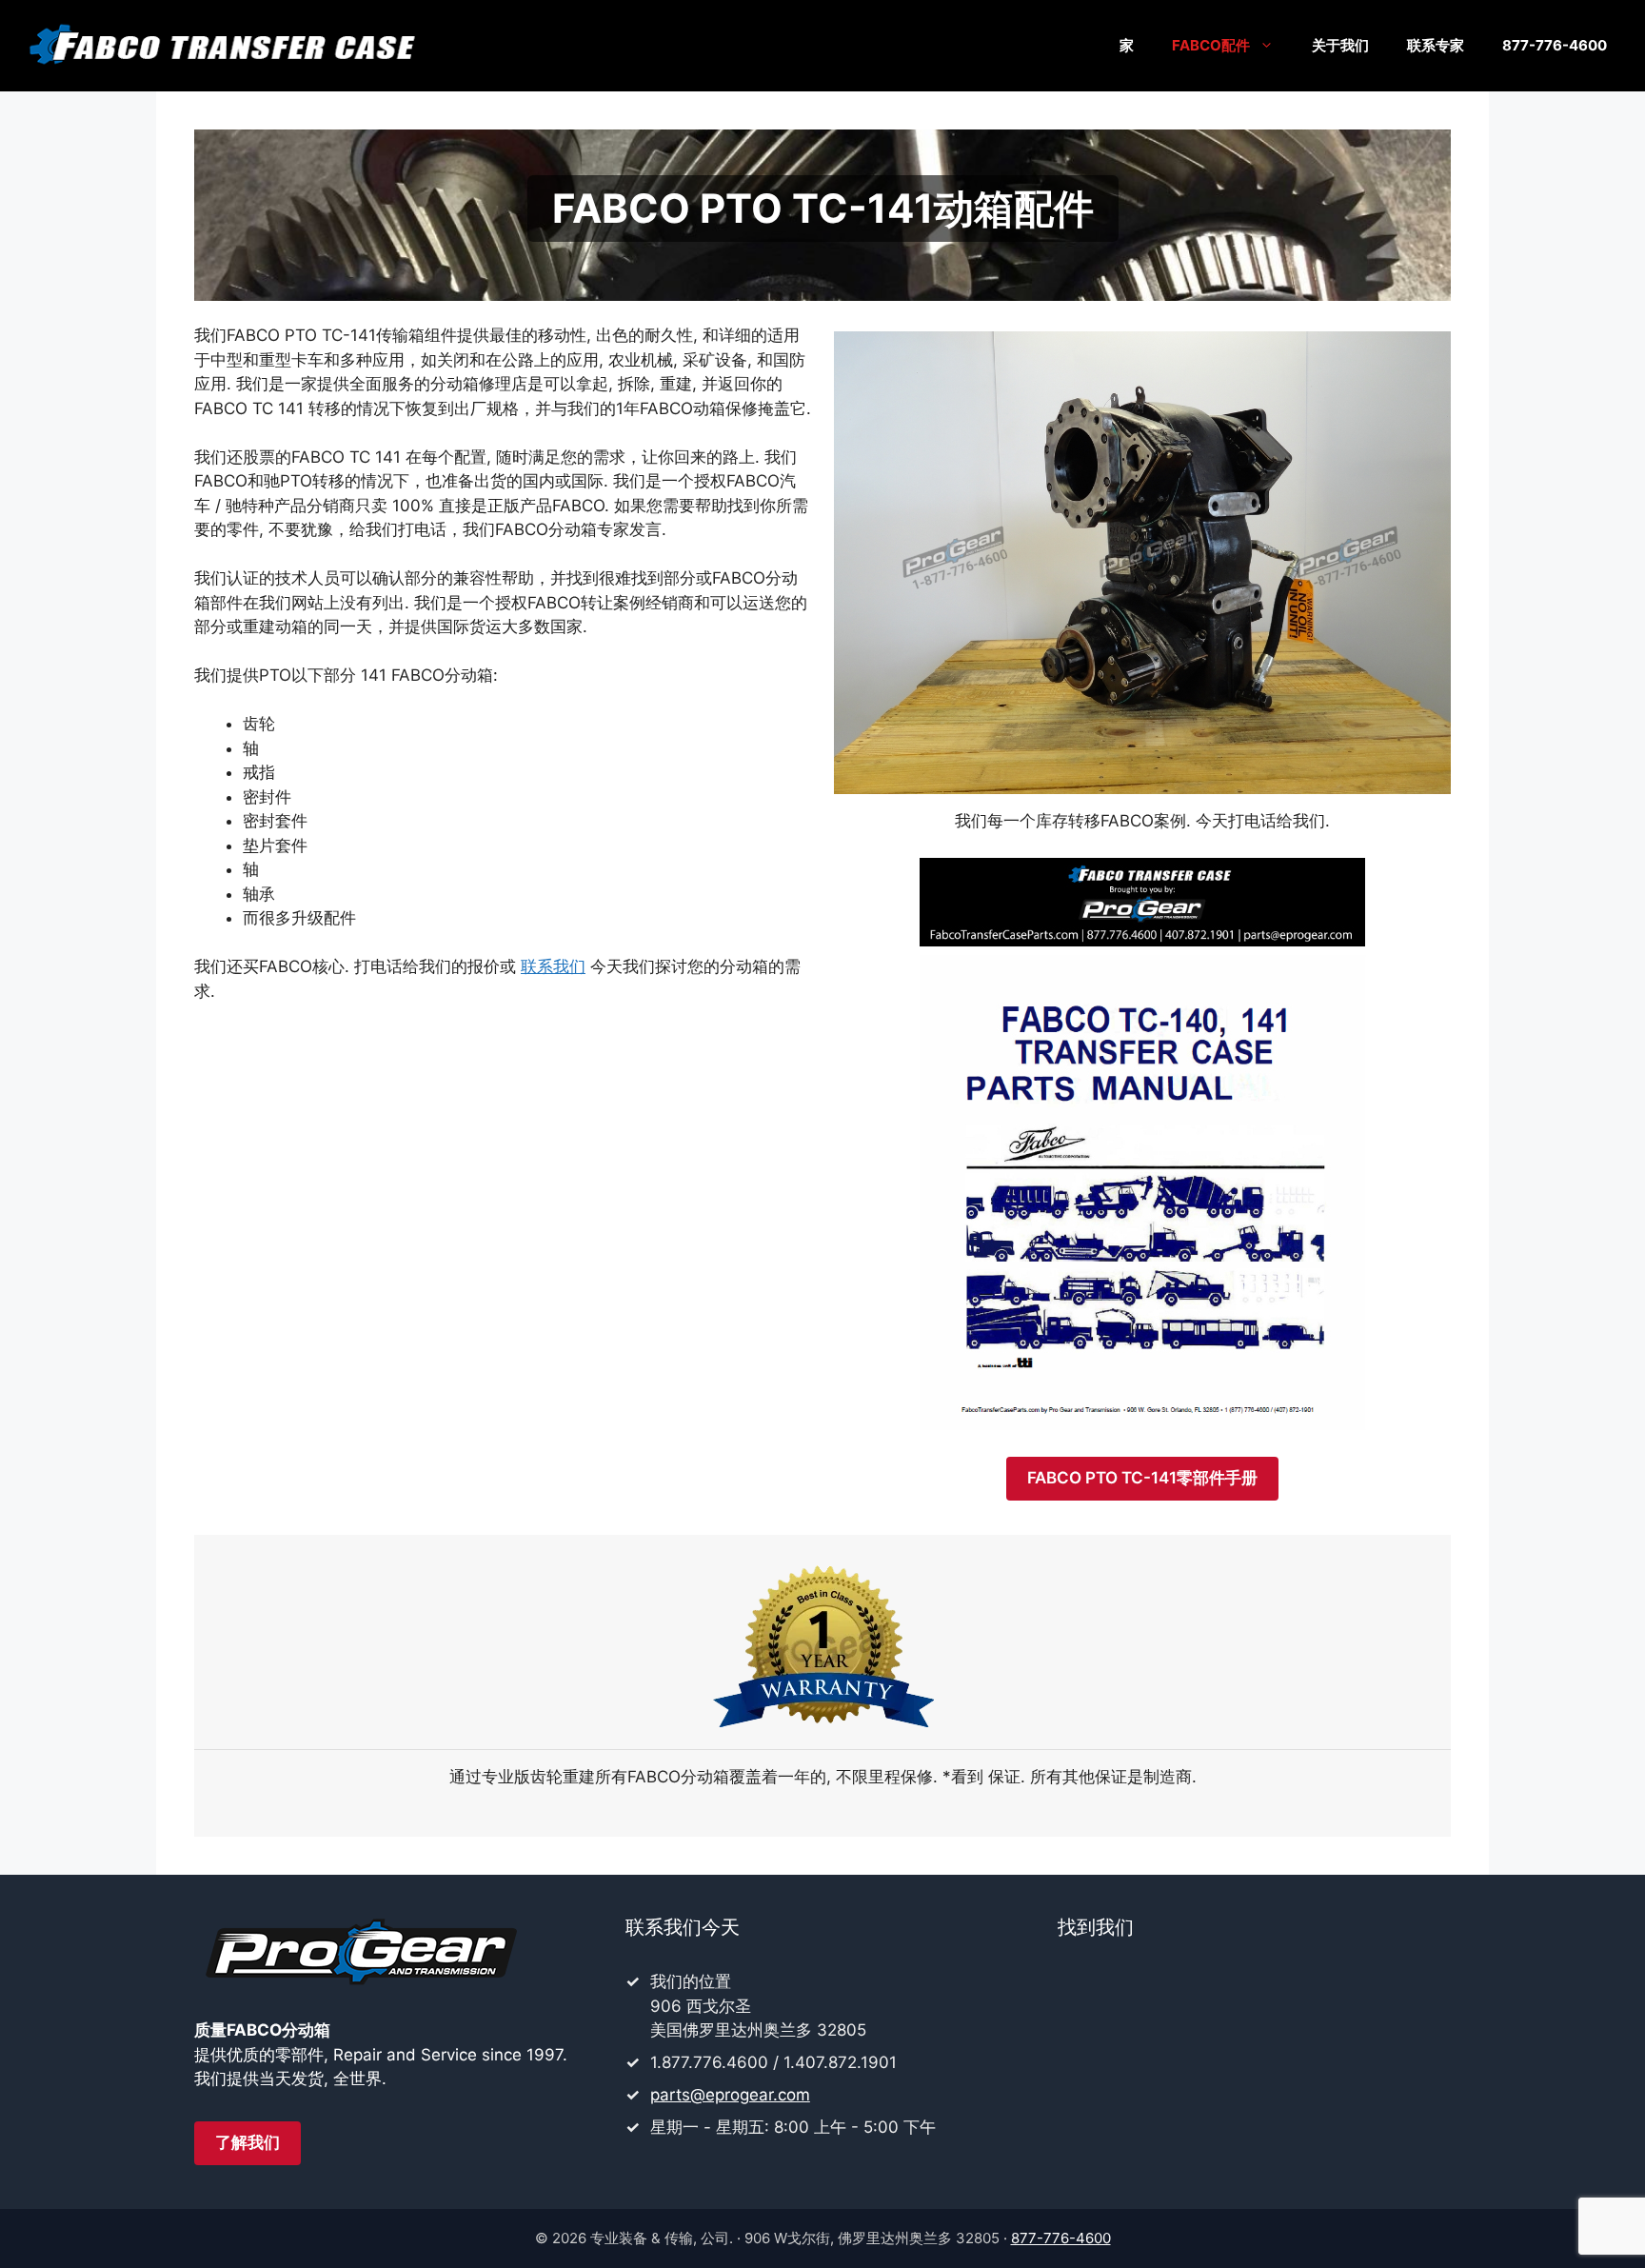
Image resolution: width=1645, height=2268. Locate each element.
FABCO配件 (1211, 45)
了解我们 (248, 2142)
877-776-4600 (1555, 45)
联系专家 (1436, 45)
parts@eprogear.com (730, 2095)
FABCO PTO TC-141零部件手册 (1142, 1478)
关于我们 (1340, 45)
